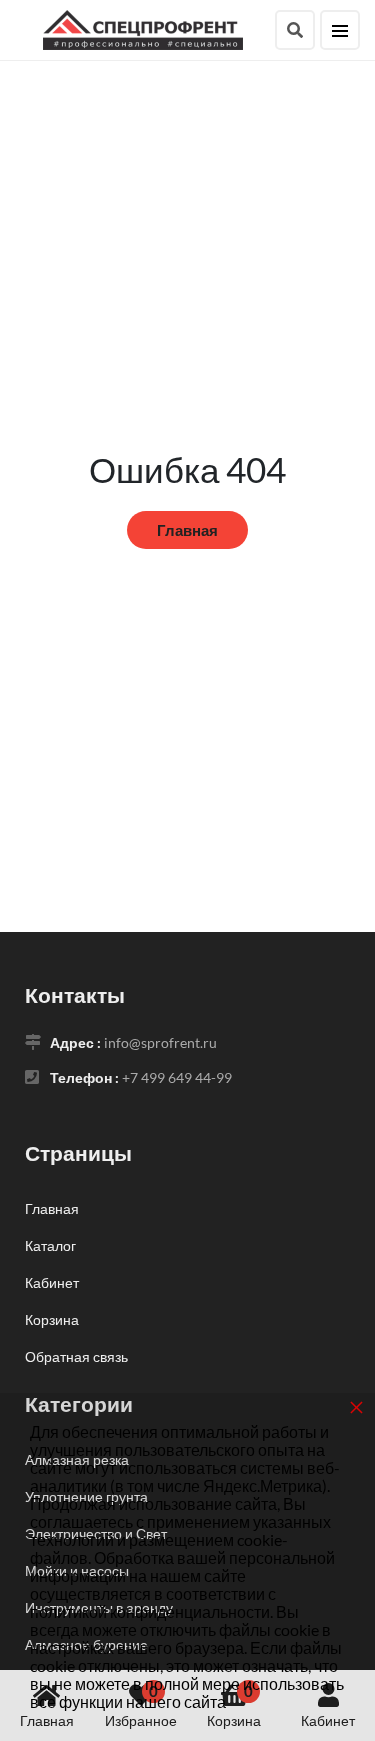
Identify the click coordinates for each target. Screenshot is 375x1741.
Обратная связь (76, 1356)
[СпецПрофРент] (142, 27)
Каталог (50, 1245)
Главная (187, 530)
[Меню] (340, 30)
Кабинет (52, 1282)
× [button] (356, 1406)
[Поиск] (295, 30)
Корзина (52, 1319)
